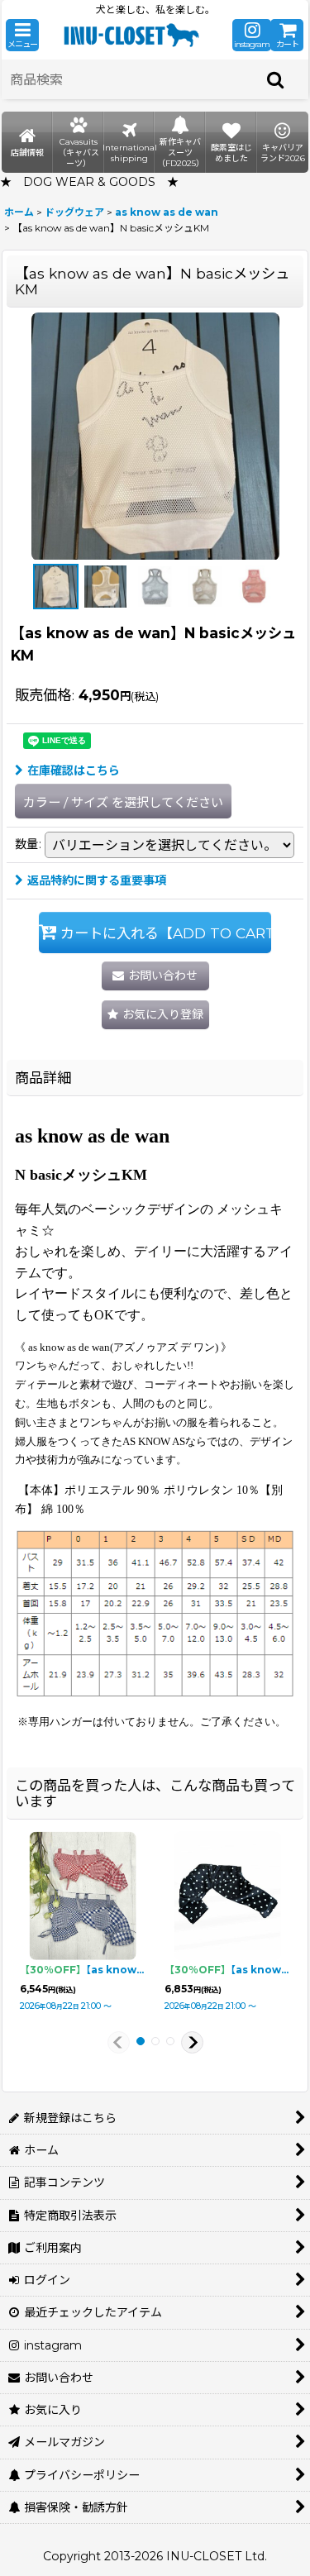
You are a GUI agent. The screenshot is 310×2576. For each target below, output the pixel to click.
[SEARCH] (276, 79)
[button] (22, 35)
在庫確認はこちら (74, 770)
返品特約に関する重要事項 (97, 880)
